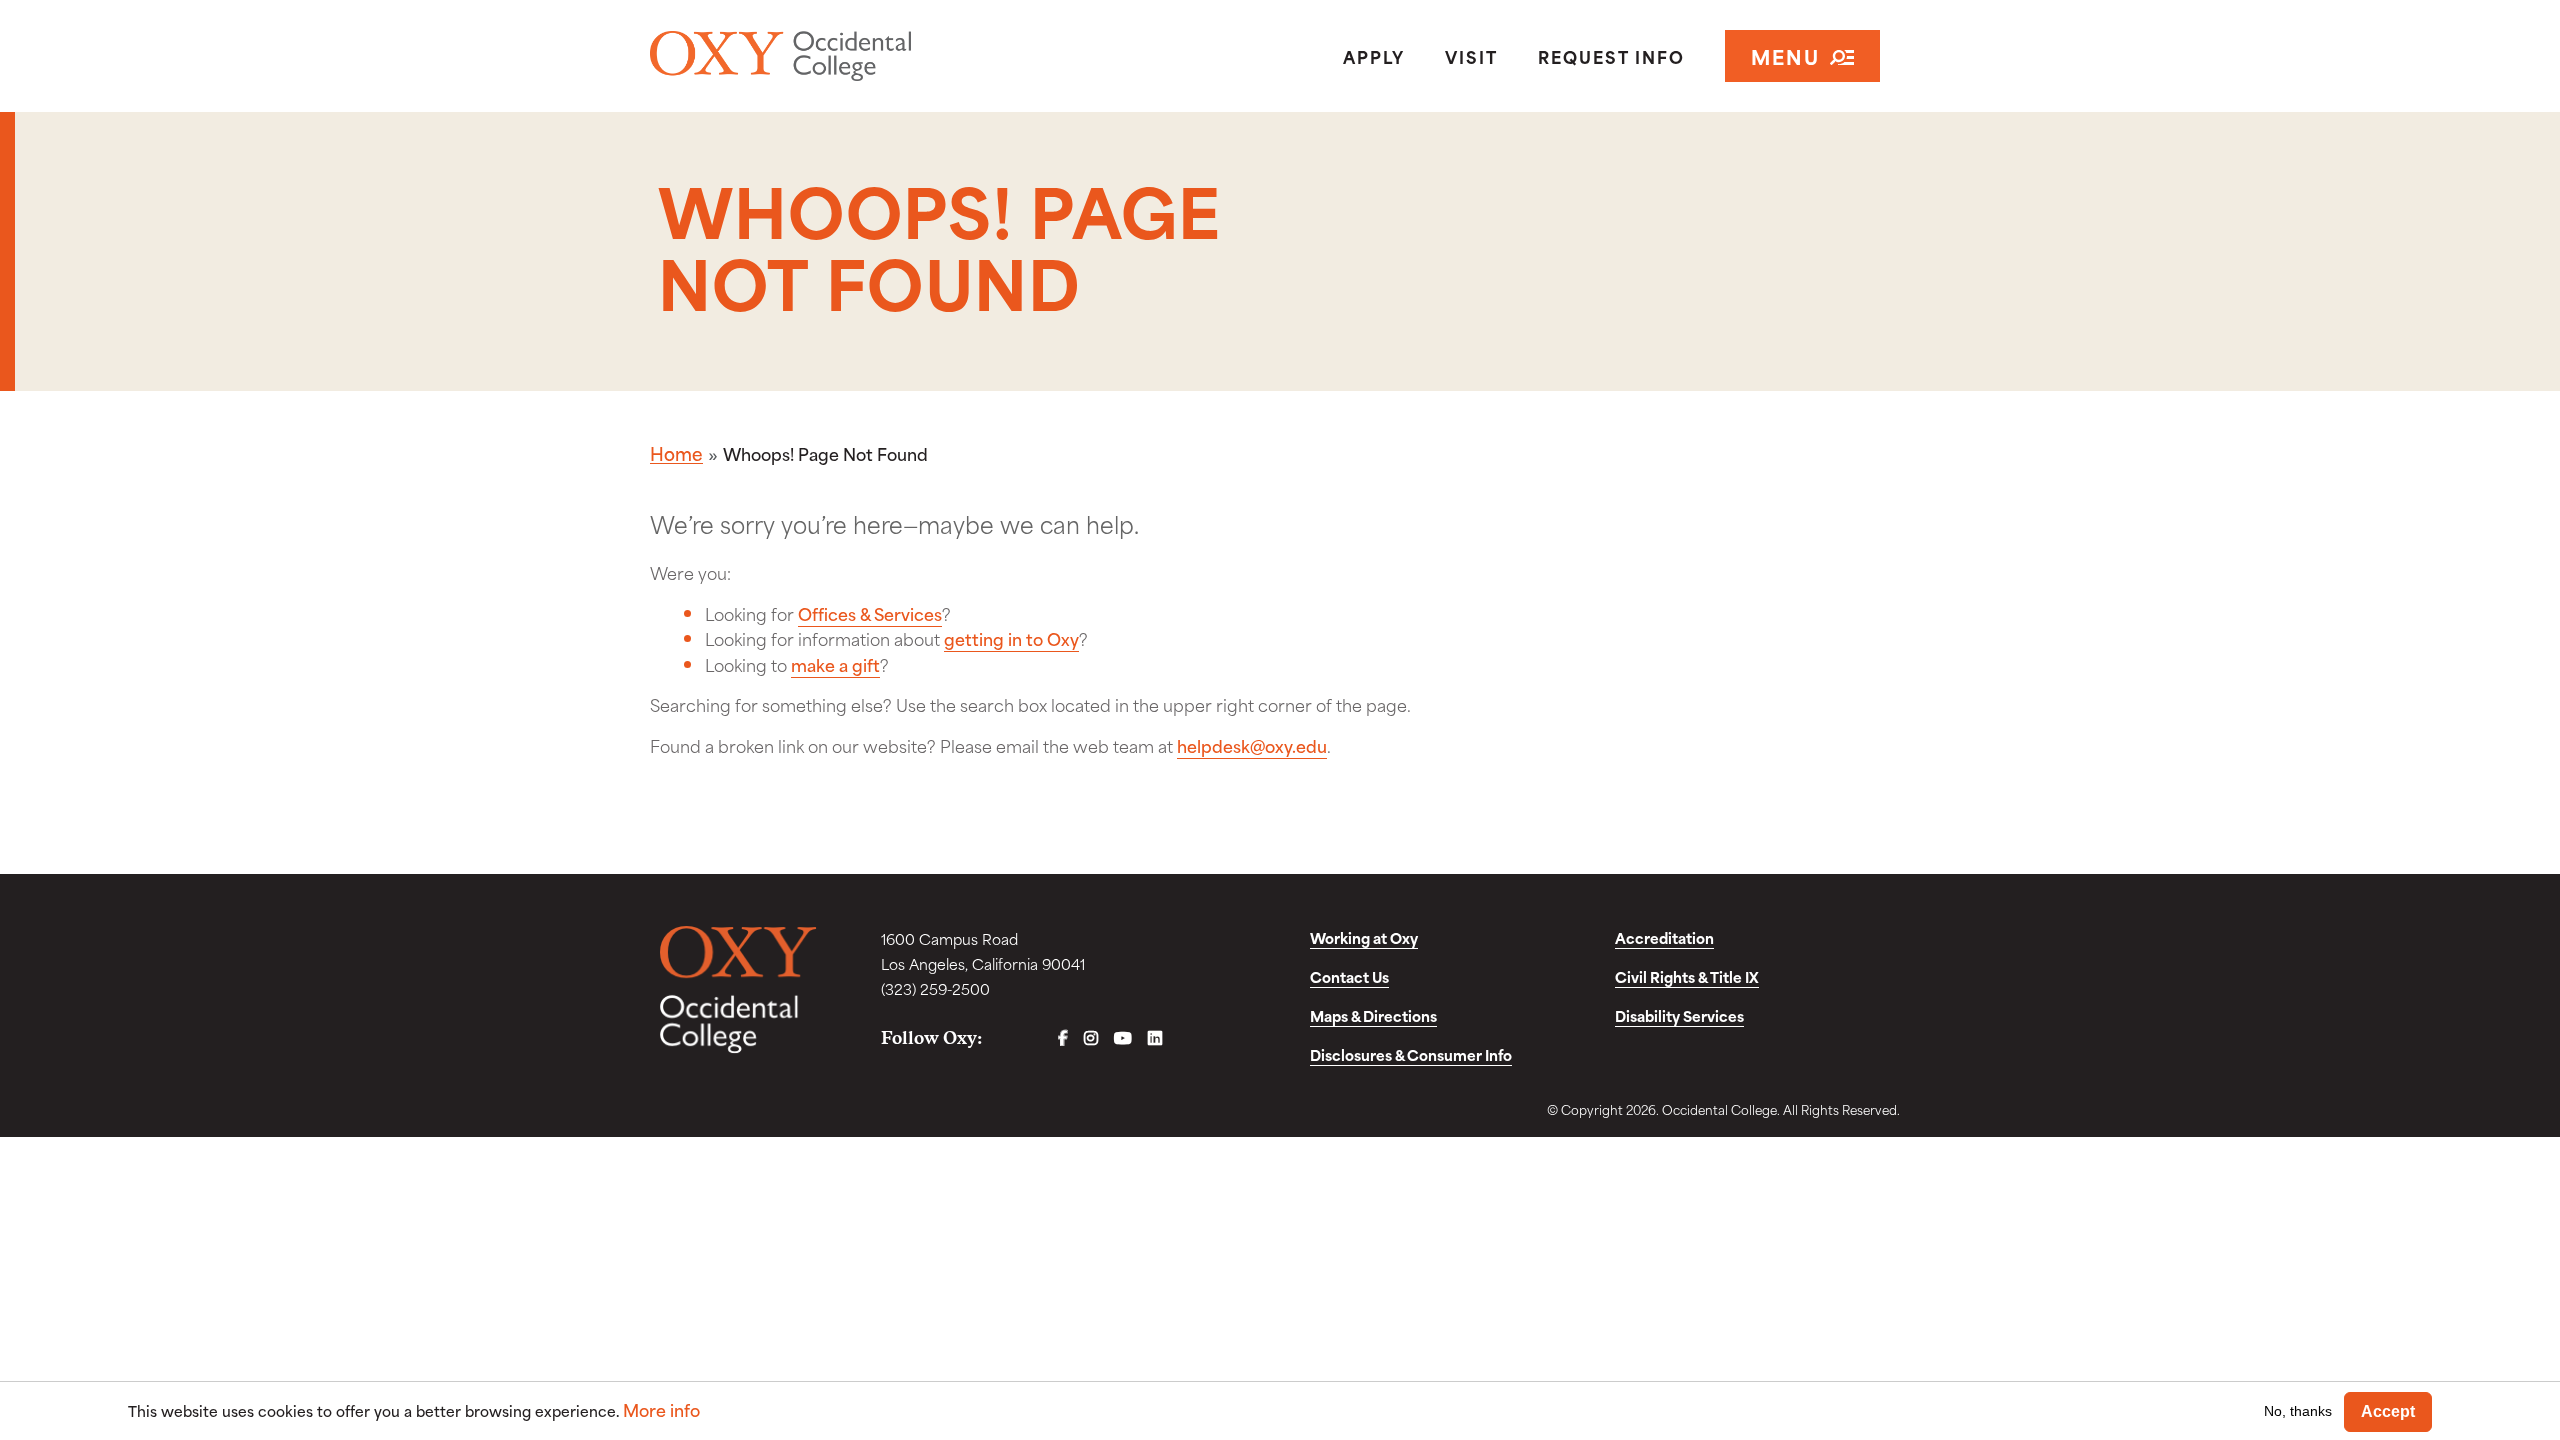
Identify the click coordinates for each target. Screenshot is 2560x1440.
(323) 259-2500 (935, 988)
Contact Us (1349, 976)
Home (676, 453)
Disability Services (1679, 1015)
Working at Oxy (1364, 937)
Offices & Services (870, 613)
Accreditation (1664, 937)
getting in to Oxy (1011, 638)
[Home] (853, 56)
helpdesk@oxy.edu (1252, 745)
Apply (1374, 56)
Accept (2388, 1411)
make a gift (835, 664)
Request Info (1611, 56)
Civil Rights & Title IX (1687, 976)
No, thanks (2298, 1411)
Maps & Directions (1373, 1015)
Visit (1471, 56)
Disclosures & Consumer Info (1411, 1054)
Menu (1785, 55)
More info (661, 1409)
